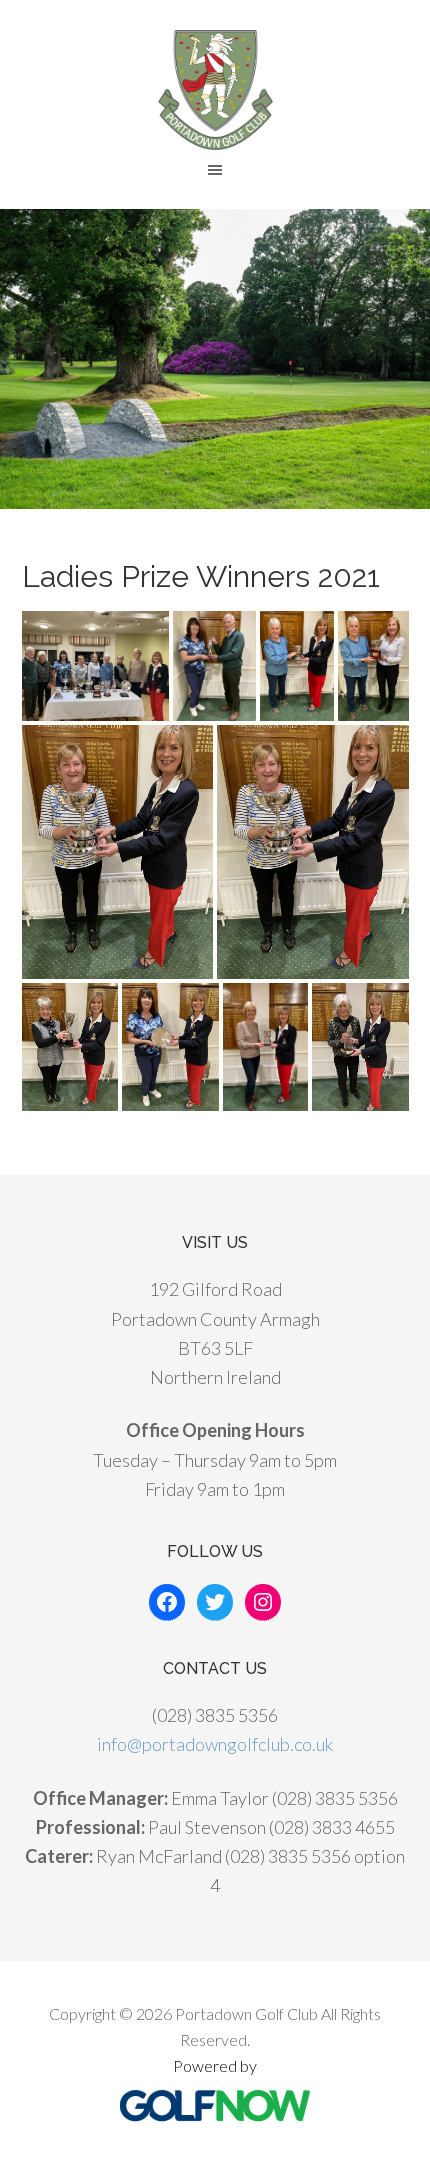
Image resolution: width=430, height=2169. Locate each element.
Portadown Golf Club (215, 90)
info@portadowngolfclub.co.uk (215, 1744)
